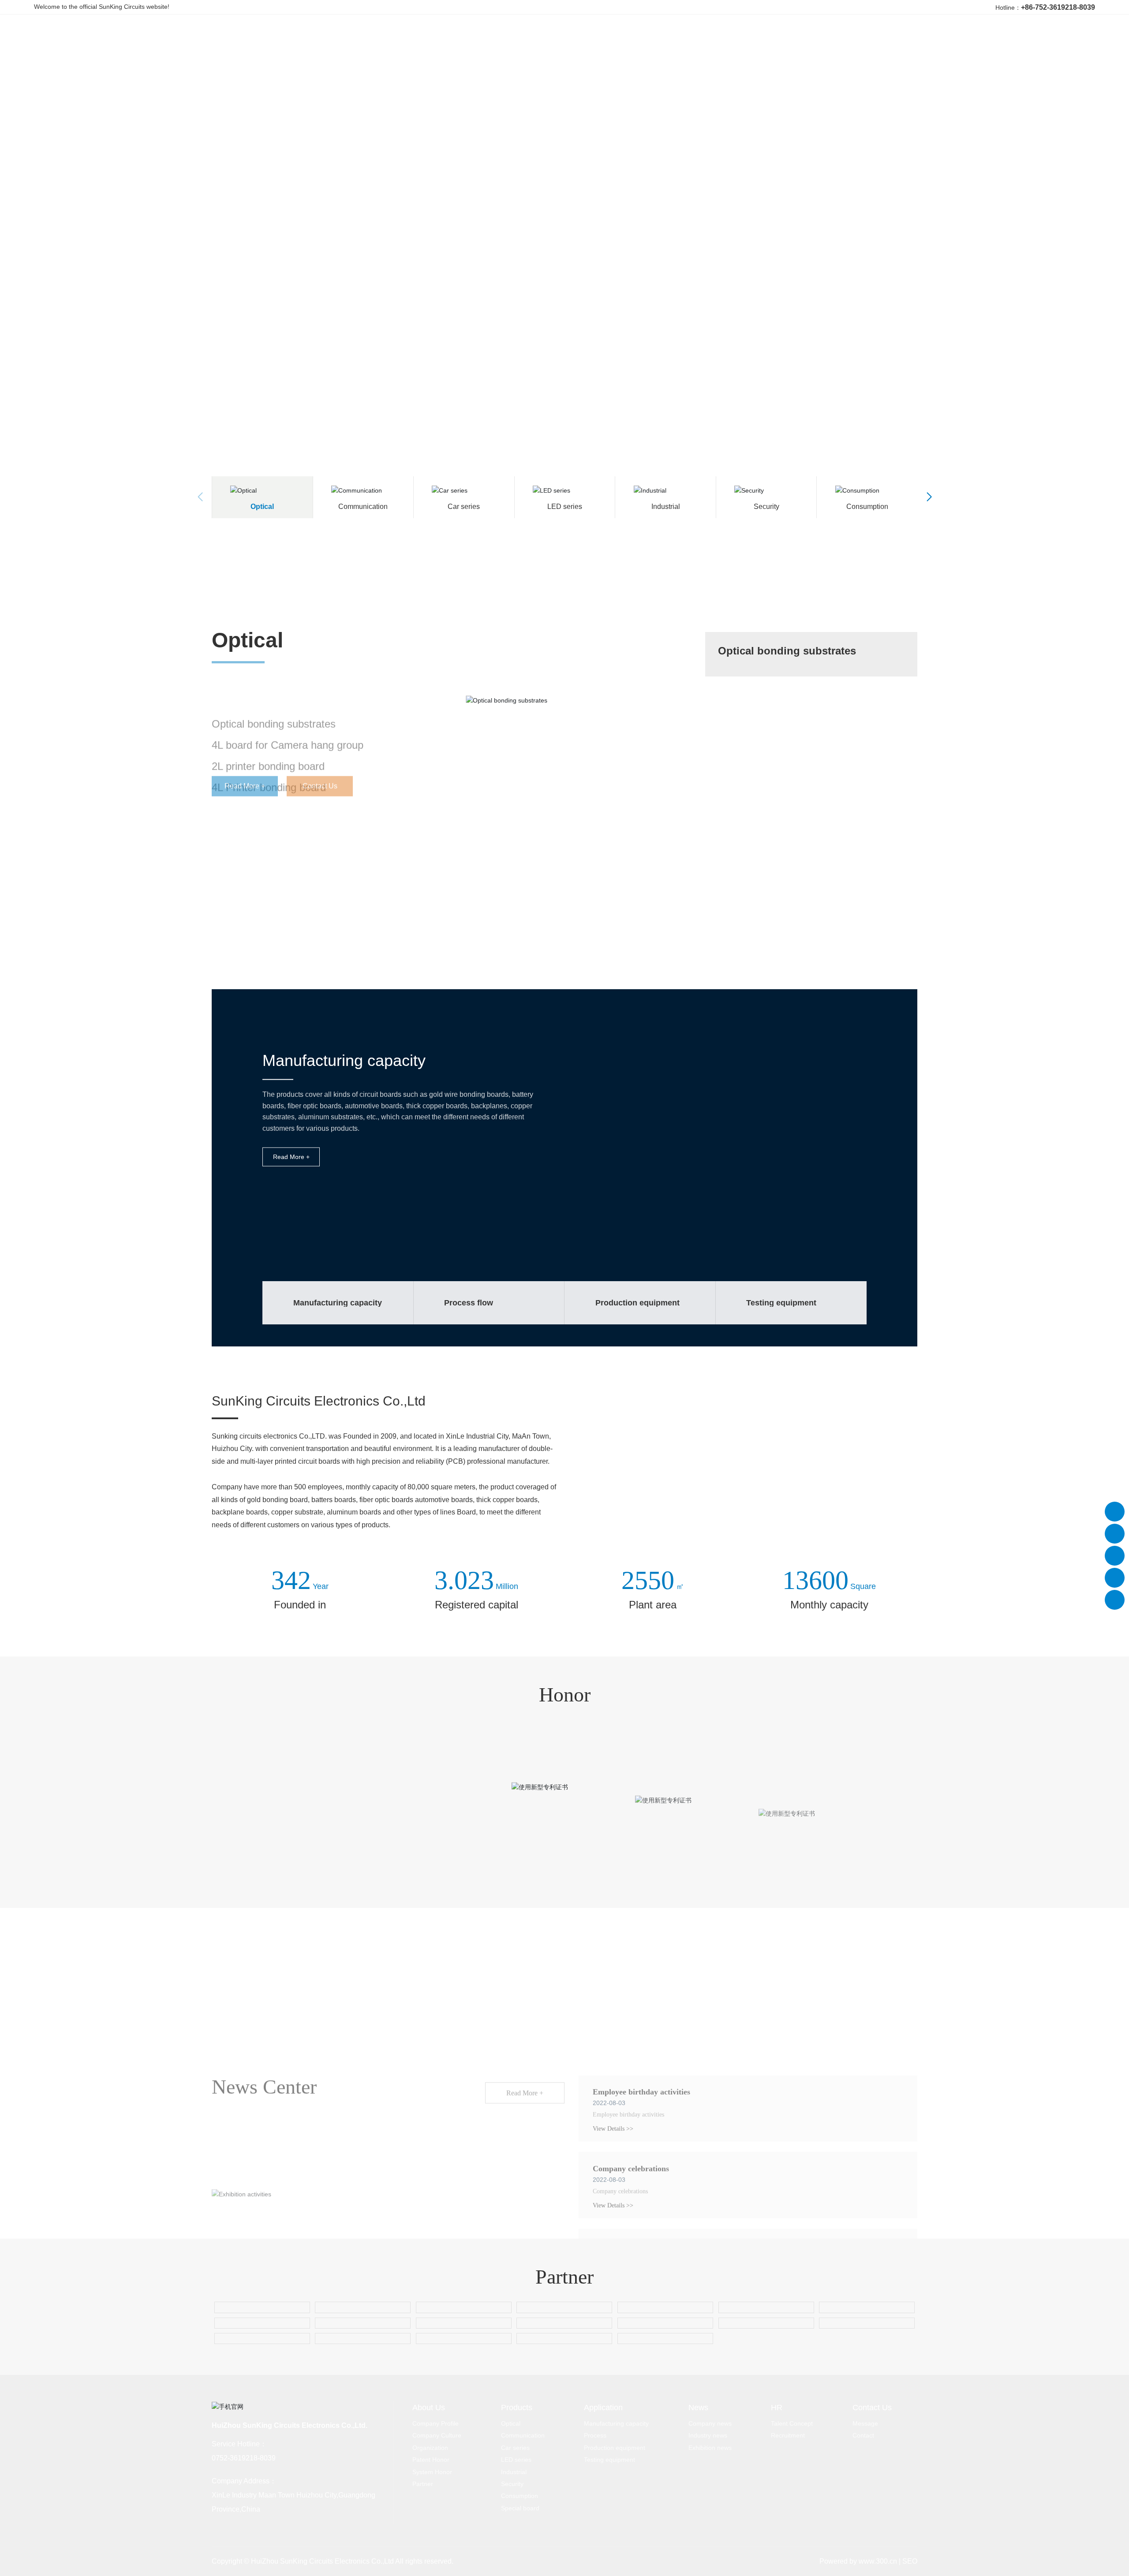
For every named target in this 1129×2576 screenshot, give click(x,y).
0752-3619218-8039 (244, 2461)
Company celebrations (631, 2048)
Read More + (291, 1157)
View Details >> (613, 2008)
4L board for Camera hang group (288, 702)
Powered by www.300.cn (858, 2564)
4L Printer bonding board (269, 744)
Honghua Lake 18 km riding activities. (658, 2125)
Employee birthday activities (641, 1971)
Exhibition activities (246, 2173)
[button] (1107, 235)
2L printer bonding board (268, 723)
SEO (910, 2564)
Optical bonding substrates (274, 681)
